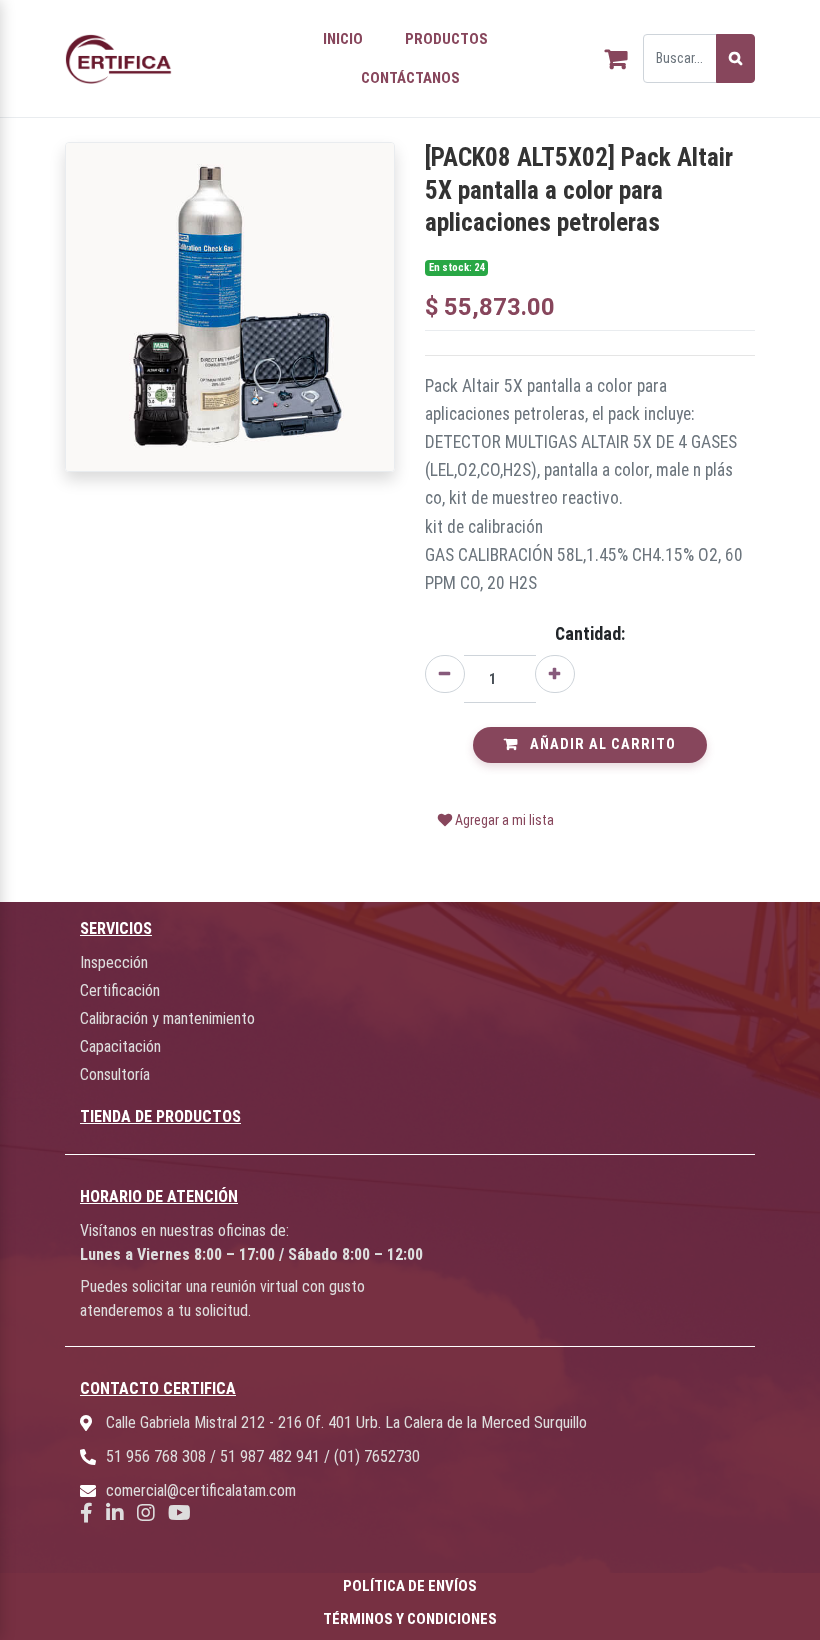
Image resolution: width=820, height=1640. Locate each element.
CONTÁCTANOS (410, 78)
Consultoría (115, 1074)
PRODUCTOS (446, 39)
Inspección (114, 962)
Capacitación (120, 1046)
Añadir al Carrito (601, 744)
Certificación (120, 990)
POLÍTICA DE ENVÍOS (410, 1586)
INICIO (343, 39)
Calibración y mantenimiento (167, 1018)
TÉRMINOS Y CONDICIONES (410, 1619)
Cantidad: (590, 634)
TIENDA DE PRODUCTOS (160, 1116)
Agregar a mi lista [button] (503, 820)
